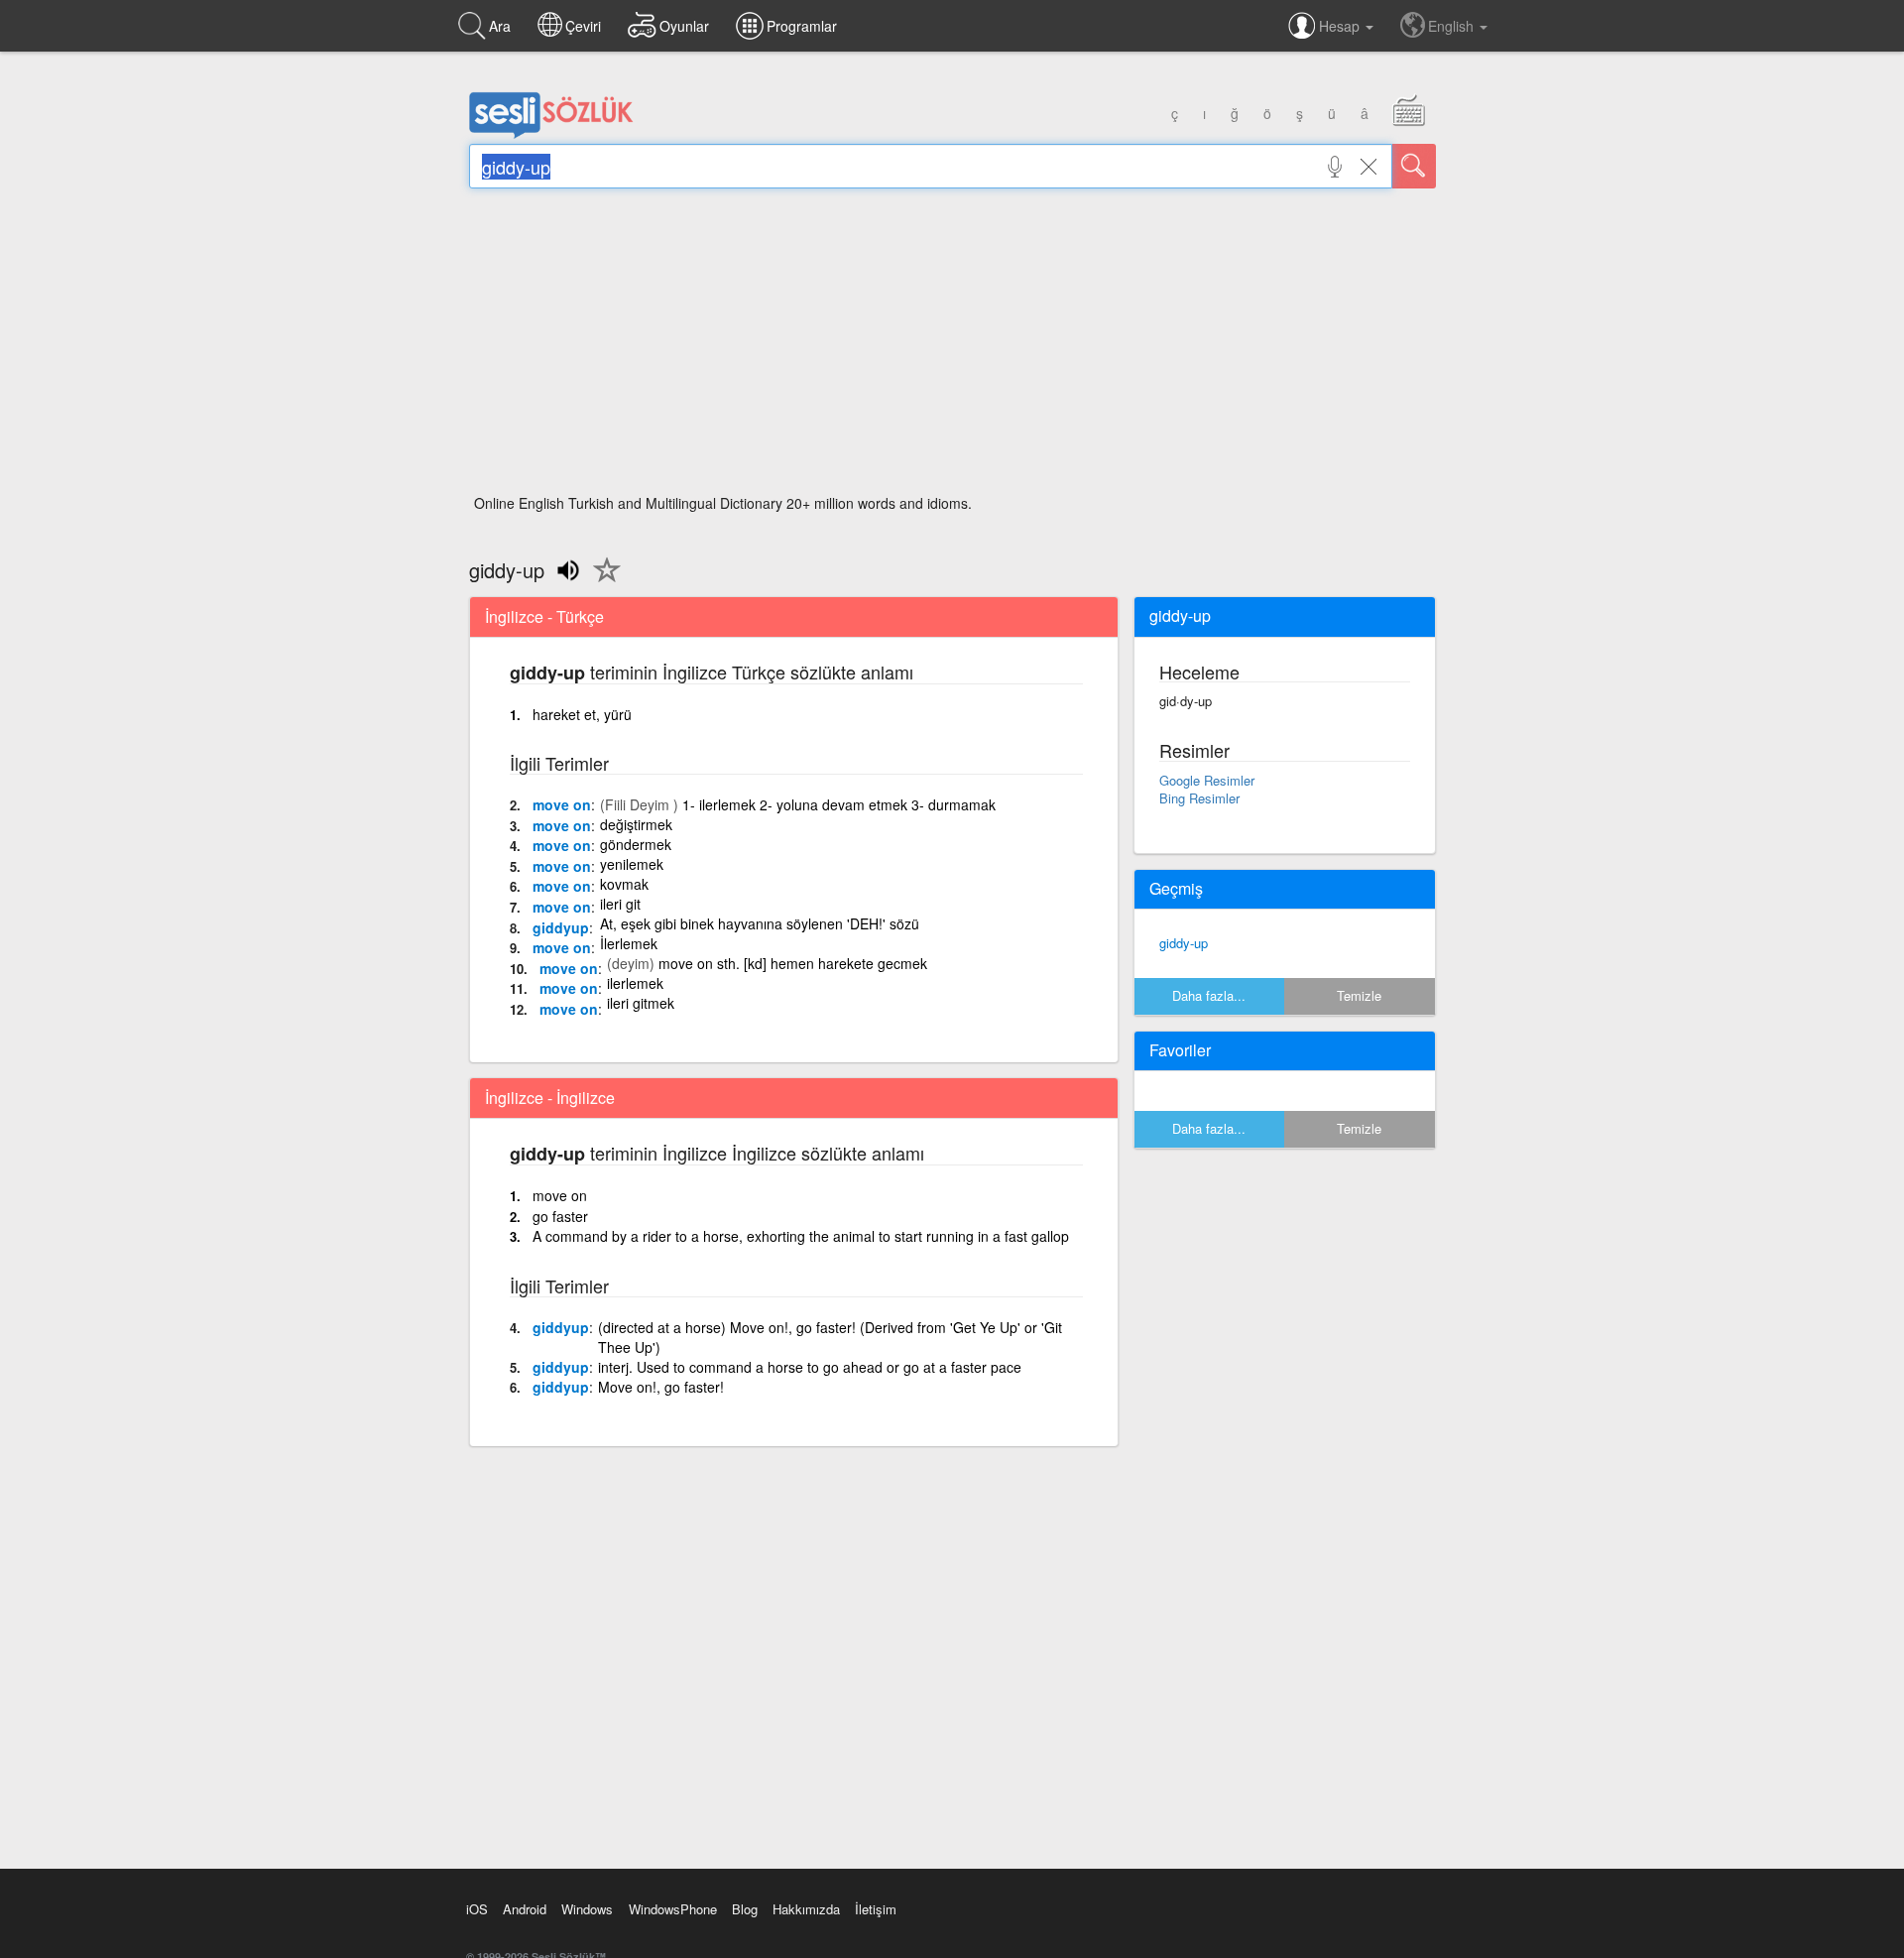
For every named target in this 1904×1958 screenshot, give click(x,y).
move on (562, 804)
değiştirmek (636, 824)
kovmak (624, 884)
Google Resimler (1207, 780)
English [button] (1453, 26)
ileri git (620, 904)
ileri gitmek (641, 1003)
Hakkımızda (806, 1909)
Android (525, 1909)
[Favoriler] (602, 581)
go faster (560, 1216)
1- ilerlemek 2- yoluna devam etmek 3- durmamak (839, 804)
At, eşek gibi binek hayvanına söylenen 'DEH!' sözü (760, 923)
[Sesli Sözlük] (551, 134)
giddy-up (1184, 943)
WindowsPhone (673, 1909)
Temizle (1359, 995)
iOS (477, 1909)
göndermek (636, 844)
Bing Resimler (1199, 798)
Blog (745, 1909)
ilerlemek (635, 983)
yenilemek (632, 864)
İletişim (876, 1909)
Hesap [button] (1341, 26)
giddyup (561, 927)
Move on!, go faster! (661, 1387)
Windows (587, 1909)
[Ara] (1414, 166)
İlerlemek (629, 943)
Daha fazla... (1209, 995)
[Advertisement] (952, 347)
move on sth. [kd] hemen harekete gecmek (793, 963)
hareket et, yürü (582, 714)
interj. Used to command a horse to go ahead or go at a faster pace (810, 1367)
